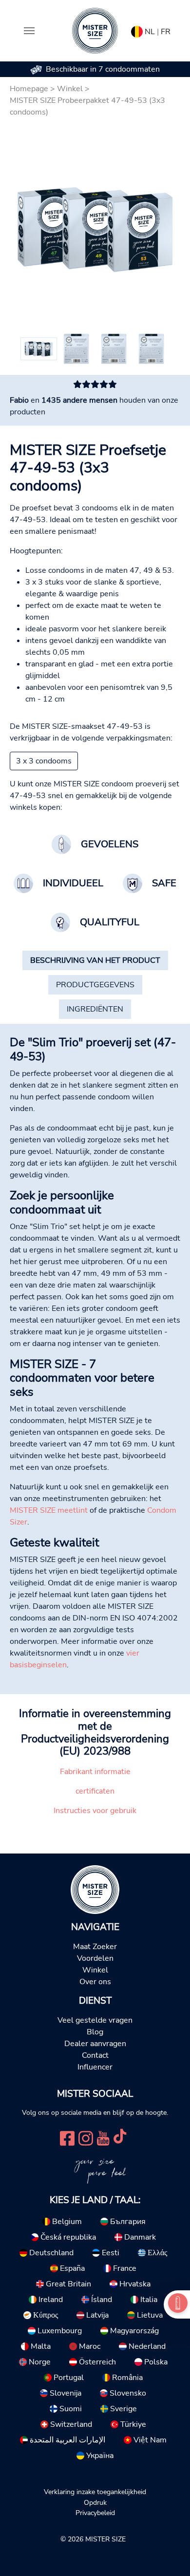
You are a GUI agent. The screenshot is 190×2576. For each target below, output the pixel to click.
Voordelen (95, 1958)
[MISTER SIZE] (95, 1889)
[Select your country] (137, 30)
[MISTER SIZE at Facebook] (67, 2137)
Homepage (29, 89)
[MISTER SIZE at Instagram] (86, 2137)
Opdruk (95, 2502)
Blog (95, 2032)
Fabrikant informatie (95, 1772)
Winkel (70, 89)
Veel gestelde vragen (95, 2020)
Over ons (95, 1982)
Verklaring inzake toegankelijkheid (95, 2492)
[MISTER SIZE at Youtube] (103, 2137)
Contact (95, 2055)
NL (150, 32)
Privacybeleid (95, 2513)
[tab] (95, 960)
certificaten (95, 1791)
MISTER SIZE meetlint (49, 1510)
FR (166, 32)
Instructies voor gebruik (95, 1811)
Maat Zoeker (95, 1947)
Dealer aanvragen (95, 2044)
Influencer (95, 2067)
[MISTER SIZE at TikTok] (120, 2137)
